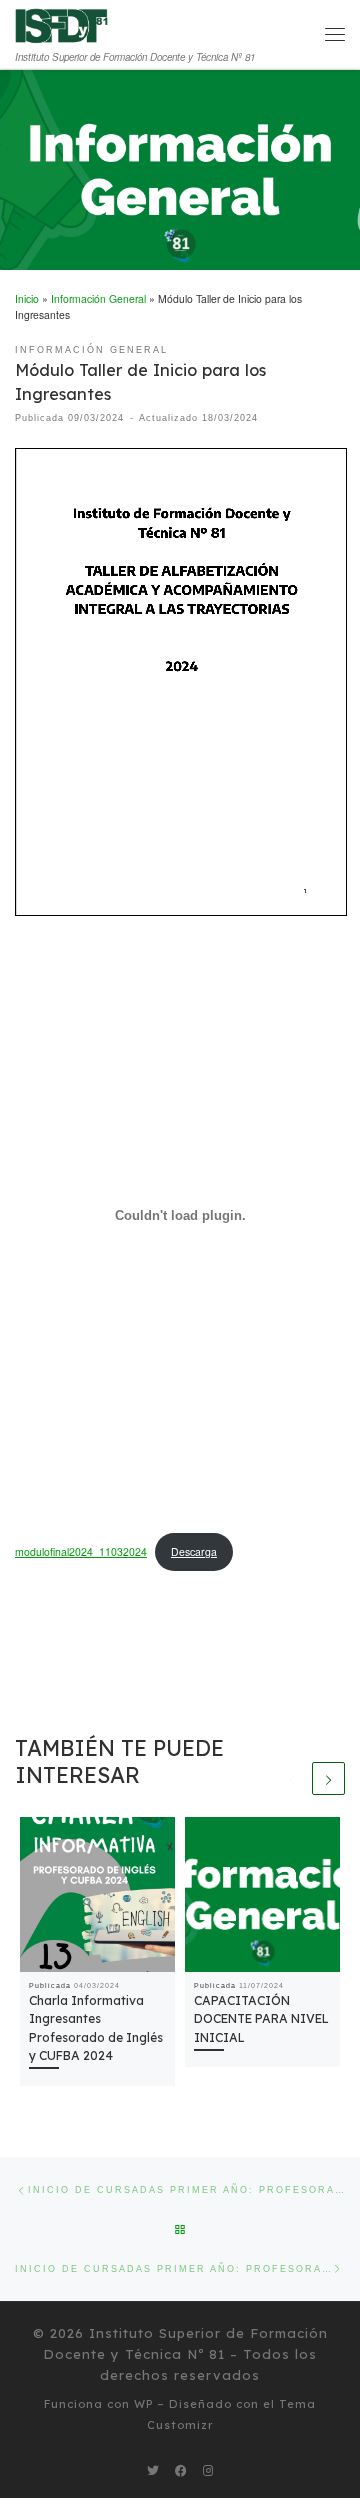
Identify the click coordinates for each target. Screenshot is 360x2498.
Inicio (27, 298)
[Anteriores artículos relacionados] (292, 1778)
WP (143, 2404)
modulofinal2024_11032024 (81, 1551)
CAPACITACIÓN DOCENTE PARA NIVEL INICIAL (261, 2019)
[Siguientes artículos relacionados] (328, 1778)
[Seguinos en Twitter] (153, 2470)
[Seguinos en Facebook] (181, 2470)
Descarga (194, 1551)
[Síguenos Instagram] (208, 2470)
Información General (98, 298)
